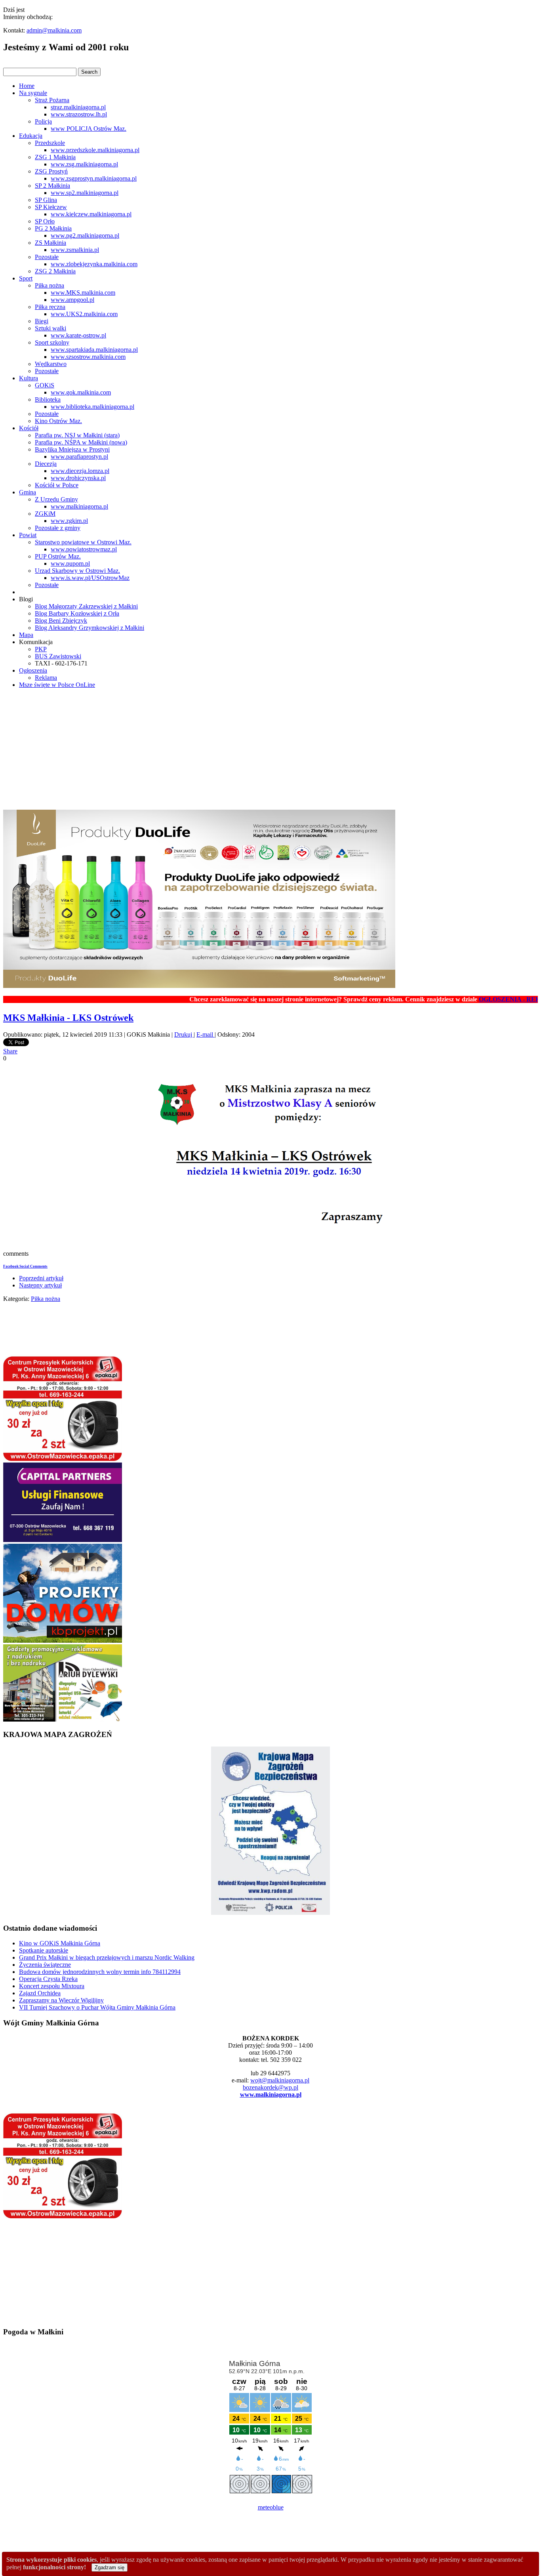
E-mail (206, 1034)
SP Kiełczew (51, 207)
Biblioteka (48, 399)
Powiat (28, 535)
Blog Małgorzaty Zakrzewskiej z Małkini (86, 606)
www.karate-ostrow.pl (78, 335)
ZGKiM (45, 514)
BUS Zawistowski (58, 656)
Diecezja (46, 464)
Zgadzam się (110, 2567)
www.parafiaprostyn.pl (79, 457)
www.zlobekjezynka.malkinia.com (94, 264)
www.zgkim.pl (69, 521)
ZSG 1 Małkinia (55, 157)
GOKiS (45, 385)
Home (27, 86)
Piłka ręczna (50, 307)
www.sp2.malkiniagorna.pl (85, 193)
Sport (26, 278)
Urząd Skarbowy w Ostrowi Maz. (77, 571)
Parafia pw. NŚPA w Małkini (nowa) (81, 442)
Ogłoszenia (33, 670)
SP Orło (45, 221)
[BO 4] (63, 1719)
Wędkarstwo (51, 364)
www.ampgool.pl (72, 300)
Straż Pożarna (52, 100)
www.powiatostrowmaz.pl (84, 549)
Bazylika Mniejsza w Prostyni (72, 449)
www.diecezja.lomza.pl (80, 471)
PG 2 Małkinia (53, 228)
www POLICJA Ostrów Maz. (89, 129)
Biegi (42, 321)
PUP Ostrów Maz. (58, 556)
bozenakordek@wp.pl (270, 2087)
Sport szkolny (52, 342)
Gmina (28, 492)
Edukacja (31, 136)
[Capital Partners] (63, 1540)
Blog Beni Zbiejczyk (61, 621)
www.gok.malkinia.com (81, 392)
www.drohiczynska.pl (78, 478)
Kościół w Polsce (57, 485)
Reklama (46, 678)
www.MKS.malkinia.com (83, 293)
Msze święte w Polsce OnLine (57, 685)
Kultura (29, 378)
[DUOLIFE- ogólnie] (199, 986)
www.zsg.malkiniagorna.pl (84, 164)
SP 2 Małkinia (52, 186)
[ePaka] (63, 1459)
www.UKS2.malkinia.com (84, 314)
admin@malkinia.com (54, 30)
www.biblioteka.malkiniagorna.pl (92, 407)
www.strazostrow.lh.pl (79, 114)
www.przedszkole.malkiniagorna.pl (95, 150)
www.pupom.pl (70, 563)
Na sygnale (33, 93)
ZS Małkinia (50, 243)
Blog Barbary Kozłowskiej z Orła (77, 613)
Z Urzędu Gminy (56, 499)
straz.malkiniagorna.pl (78, 107)
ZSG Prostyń (51, 171)
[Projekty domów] (63, 1641)
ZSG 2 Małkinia (55, 271)
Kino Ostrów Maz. (58, 421)
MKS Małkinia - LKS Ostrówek (68, 1018)
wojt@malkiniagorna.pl (280, 2080)
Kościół (29, 428)
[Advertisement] (270, 750)
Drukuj (184, 1034)
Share (10, 1051)
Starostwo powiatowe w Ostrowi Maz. (83, 542)
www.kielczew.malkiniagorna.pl (91, 214)
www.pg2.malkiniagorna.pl (85, 235)
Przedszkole (50, 143)
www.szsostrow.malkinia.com (88, 357)
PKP (41, 649)
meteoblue (271, 2507)
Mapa (26, 635)
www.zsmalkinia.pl (75, 250)
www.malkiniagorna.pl (79, 506)
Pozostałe (47, 257)
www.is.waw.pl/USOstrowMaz (90, 578)
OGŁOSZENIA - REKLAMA (479, 999)
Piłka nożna (50, 285)
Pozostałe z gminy (58, 528)
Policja (43, 121)
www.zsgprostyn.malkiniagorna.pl (94, 178)
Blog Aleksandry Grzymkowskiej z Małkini (90, 628)
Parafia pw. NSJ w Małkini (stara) (77, 435)
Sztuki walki (50, 328)
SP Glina (46, 200)
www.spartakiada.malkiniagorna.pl (94, 350)
